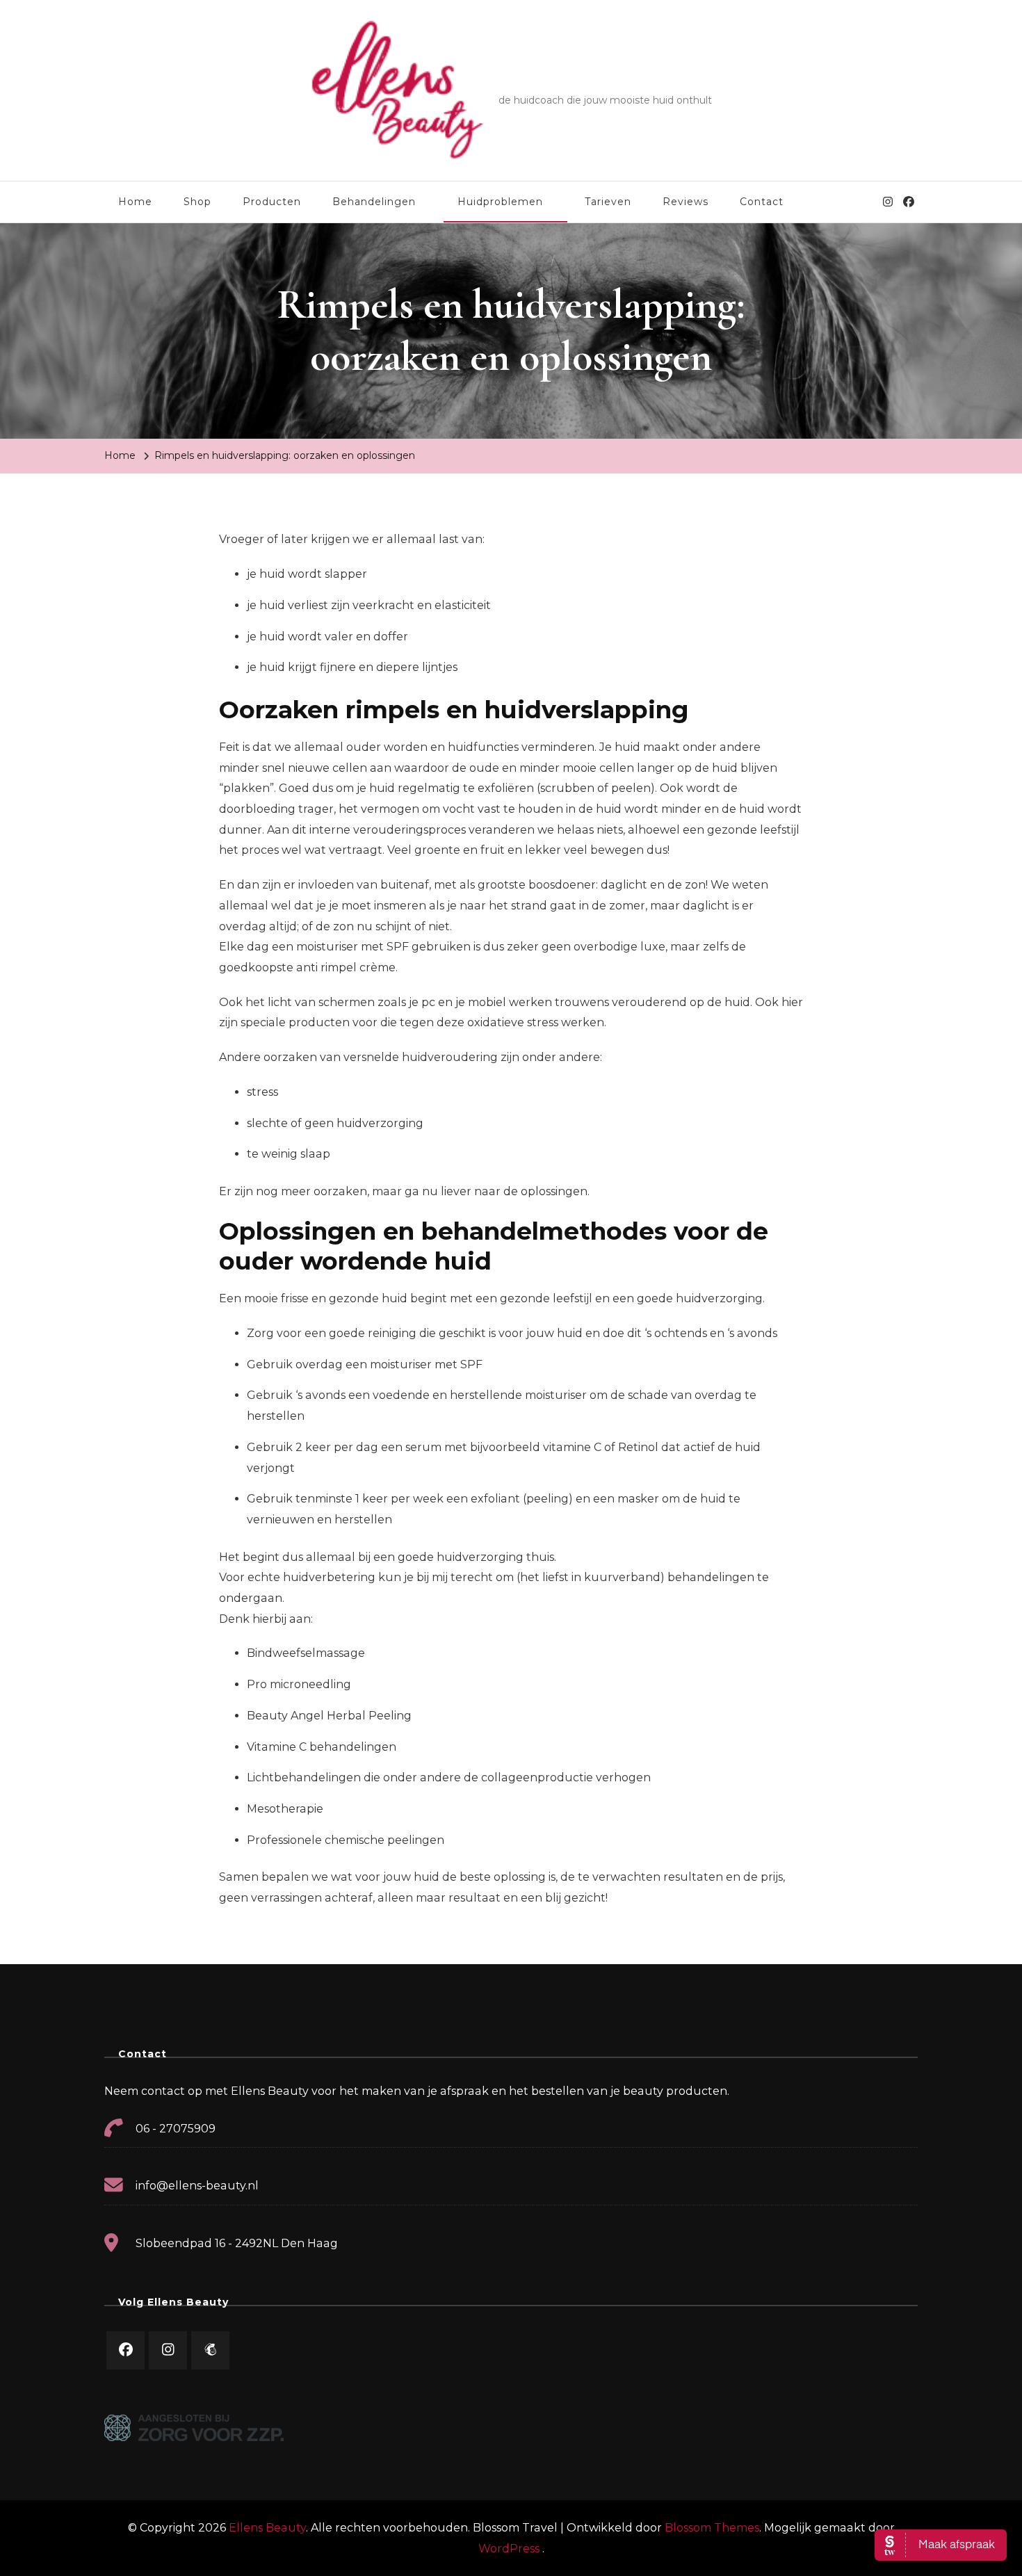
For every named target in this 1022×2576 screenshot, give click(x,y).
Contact (762, 202)
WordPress (509, 2549)
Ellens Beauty (572, 80)
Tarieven (608, 202)
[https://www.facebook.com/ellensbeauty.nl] (125, 2350)
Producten (272, 202)
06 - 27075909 (176, 2129)
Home (135, 202)
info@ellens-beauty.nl (197, 2186)
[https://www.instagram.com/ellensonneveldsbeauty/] (168, 2350)
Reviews (686, 202)
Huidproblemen (500, 202)
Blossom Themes (712, 2528)
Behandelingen (374, 202)
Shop (197, 202)
